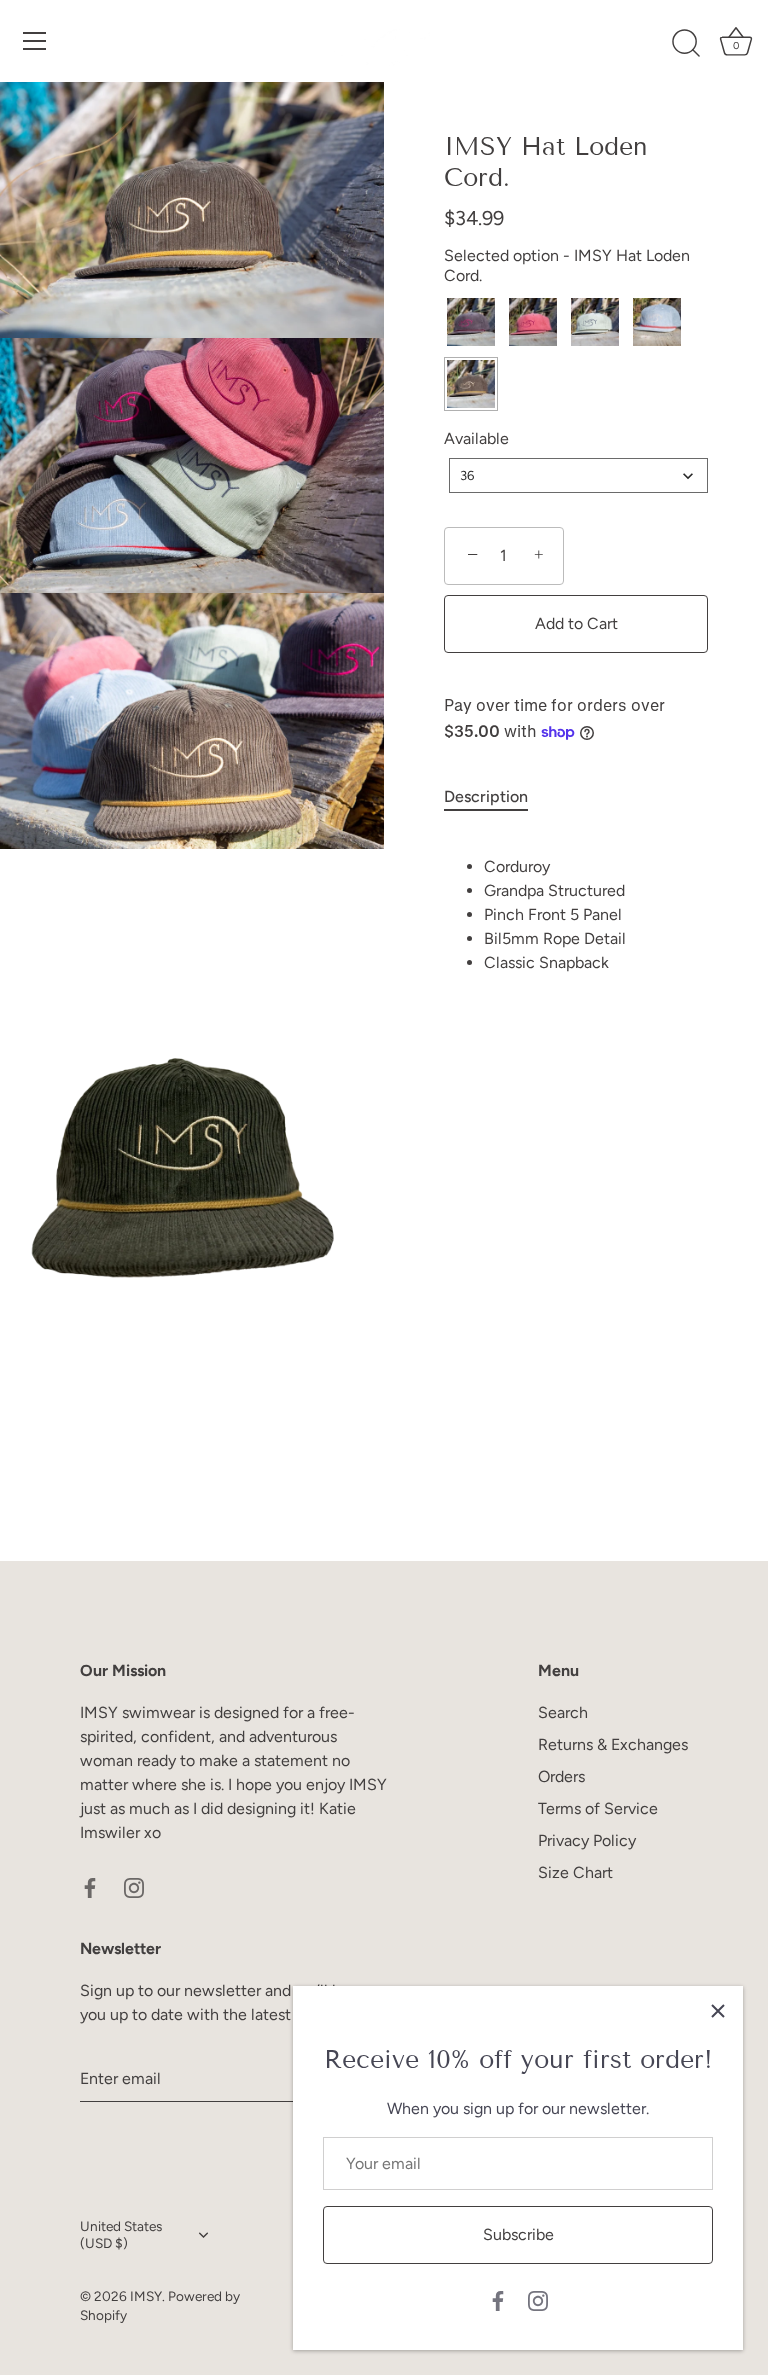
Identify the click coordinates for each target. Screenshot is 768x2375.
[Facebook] (498, 2299)
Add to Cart (576, 623)
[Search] (686, 44)
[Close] (718, 2011)
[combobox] (578, 475)
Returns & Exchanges (613, 1744)
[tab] (496, 797)
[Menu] (35, 41)
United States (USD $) (121, 2234)
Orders (561, 1776)
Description (486, 796)
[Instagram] (538, 2299)
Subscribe (518, 2234)
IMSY (146, 2296)
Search (563, 1712)
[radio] (471, 322)
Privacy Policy (587, 1840)
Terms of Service (598, 1808)
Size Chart (575, 1872)
